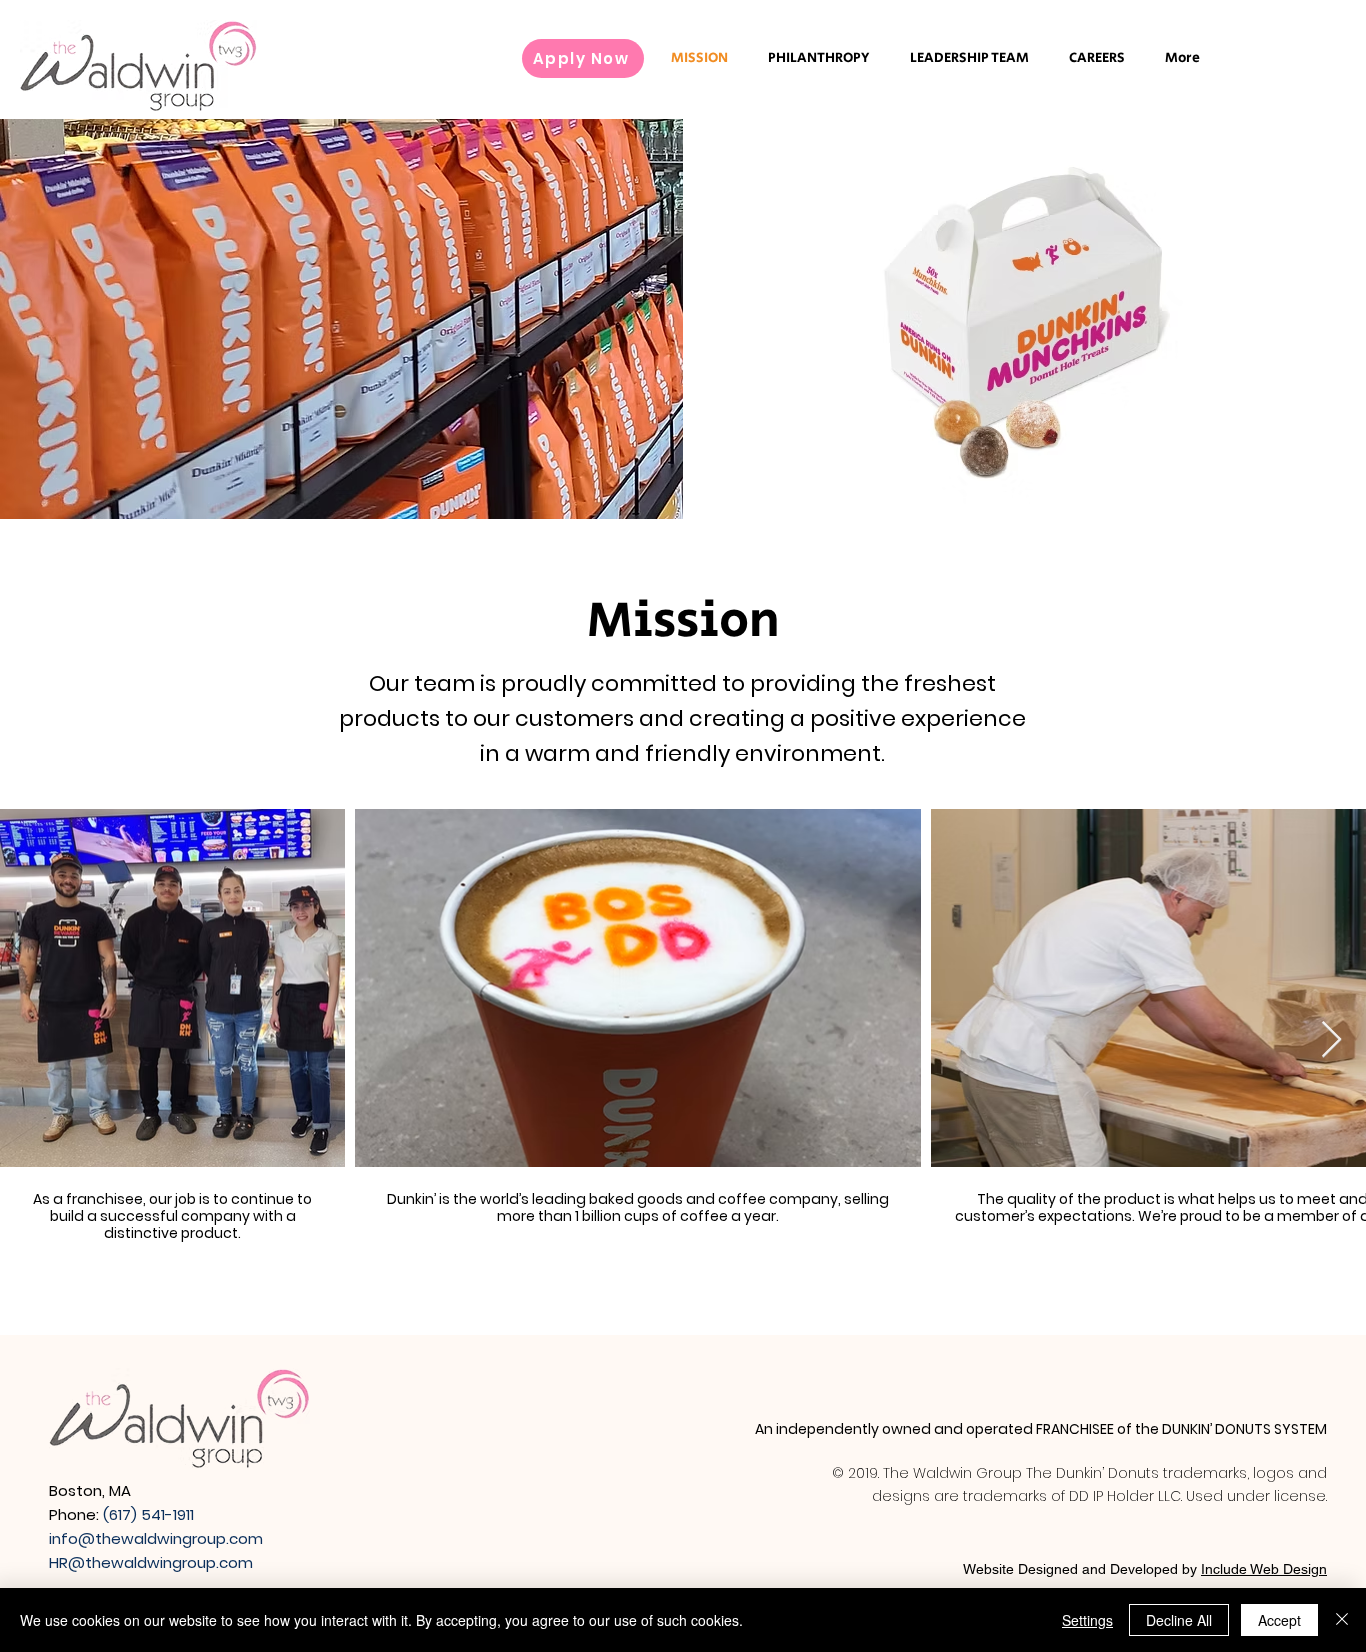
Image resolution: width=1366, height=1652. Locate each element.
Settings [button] (1087, 1620)
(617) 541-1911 (148, 1514)
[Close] (1342, 1620)
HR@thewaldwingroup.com (151, 1562)
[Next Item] (1331, 1040)
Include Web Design (1264, 1569)
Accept (1279, 1620)
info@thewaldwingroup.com (156, 1538)
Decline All (1179, 1620)
